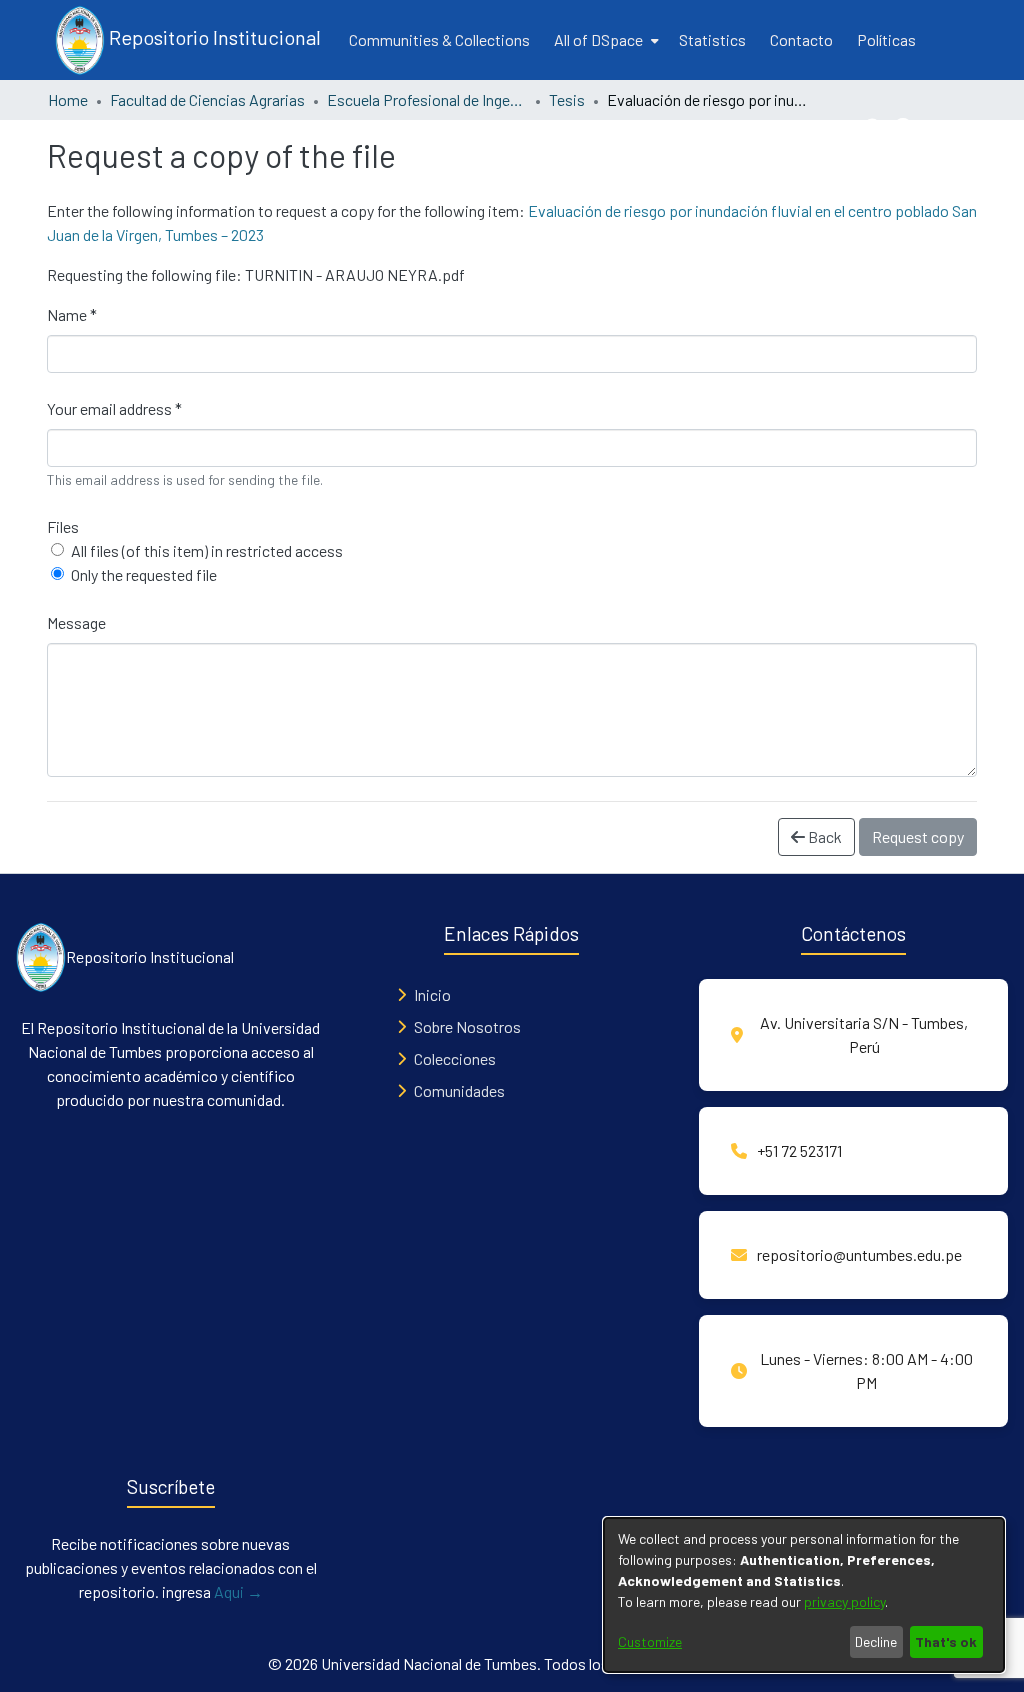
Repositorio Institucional (213, 37)
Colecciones (455, 1058)
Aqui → (238, 1591)
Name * (72, 314)
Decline (876, 1641)
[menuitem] (604, 40)
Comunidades (459, 1090)
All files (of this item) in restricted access (207, 550)
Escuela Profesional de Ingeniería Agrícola (427, 99)
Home (68, 99)
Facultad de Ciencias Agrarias (207, 99)
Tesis (567, 99)
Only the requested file (144, 574)
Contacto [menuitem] (801, 39)
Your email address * (114, 408)
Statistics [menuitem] (712, 39)
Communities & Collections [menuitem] (439, 39)
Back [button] (823, 836)
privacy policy (844, 1601)
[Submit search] (874, 128)
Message (76, 622)
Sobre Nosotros (467, 1026)
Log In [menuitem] (942, 127)
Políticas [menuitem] (886, 39)
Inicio (432, 994)
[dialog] (804, 1595)
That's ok (946, 1641)
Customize (650, 1641)
